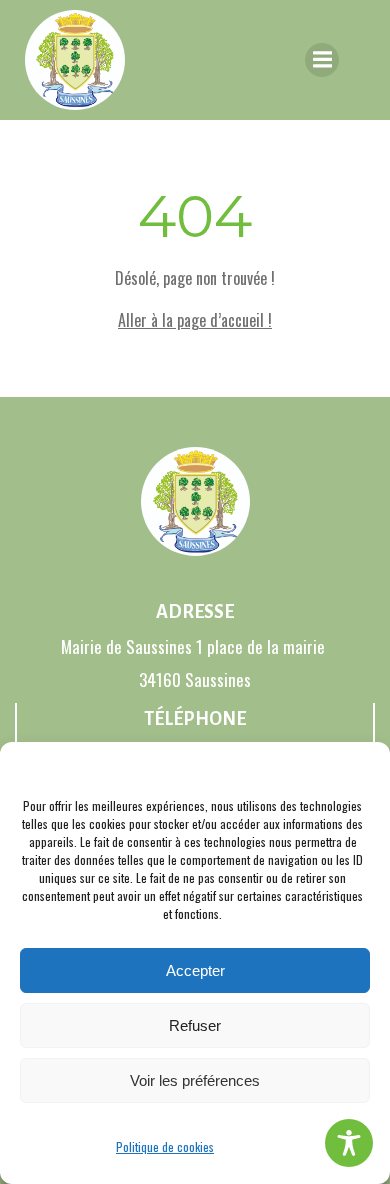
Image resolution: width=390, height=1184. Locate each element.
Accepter (195, 970)
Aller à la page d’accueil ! (195, 320)
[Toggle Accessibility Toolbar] (349, 1143)
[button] (360, 767)
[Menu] (322, 60)
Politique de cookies (165, 1146)
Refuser (195, 1025)
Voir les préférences (195, 1080)
